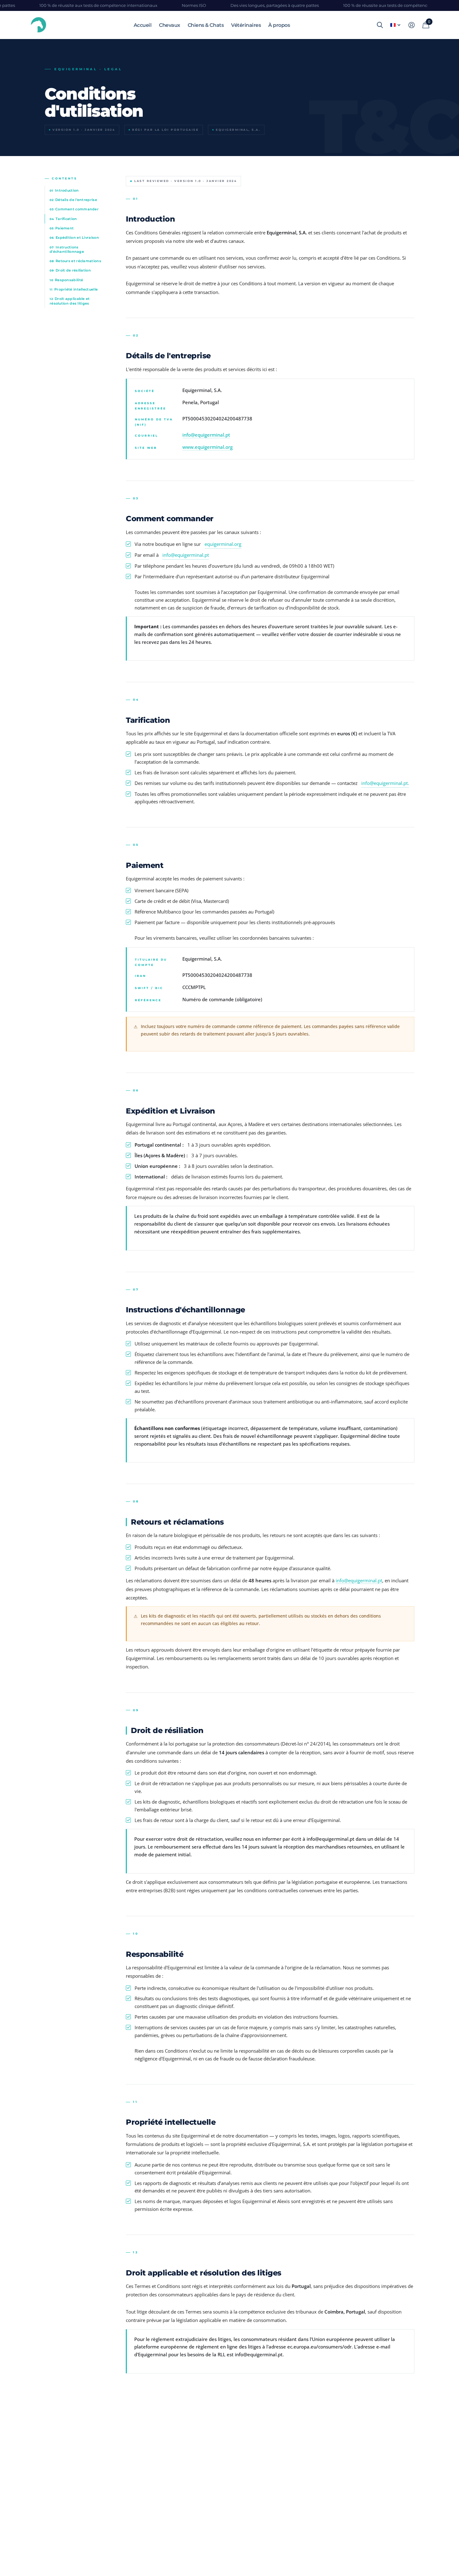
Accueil (143, 25)
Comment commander (74, 209)
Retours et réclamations (75, 261)
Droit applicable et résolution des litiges (70, 301)
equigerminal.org (223, 544)
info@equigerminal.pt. (385, 783)
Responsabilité (66, 280)
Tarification (63, 219)
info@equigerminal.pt (206, 435)
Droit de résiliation (70, 270)
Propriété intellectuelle (74, 289)
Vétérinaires (246, 25)
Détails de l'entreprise (73, 200)
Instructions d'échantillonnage (67, 249)
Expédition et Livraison (74, 238)
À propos (279, 25)
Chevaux (170, 25)
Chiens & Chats (206, 25)
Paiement (62, 228)
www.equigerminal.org (207, 447)
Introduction (64, 190)
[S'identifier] (411, 25)
